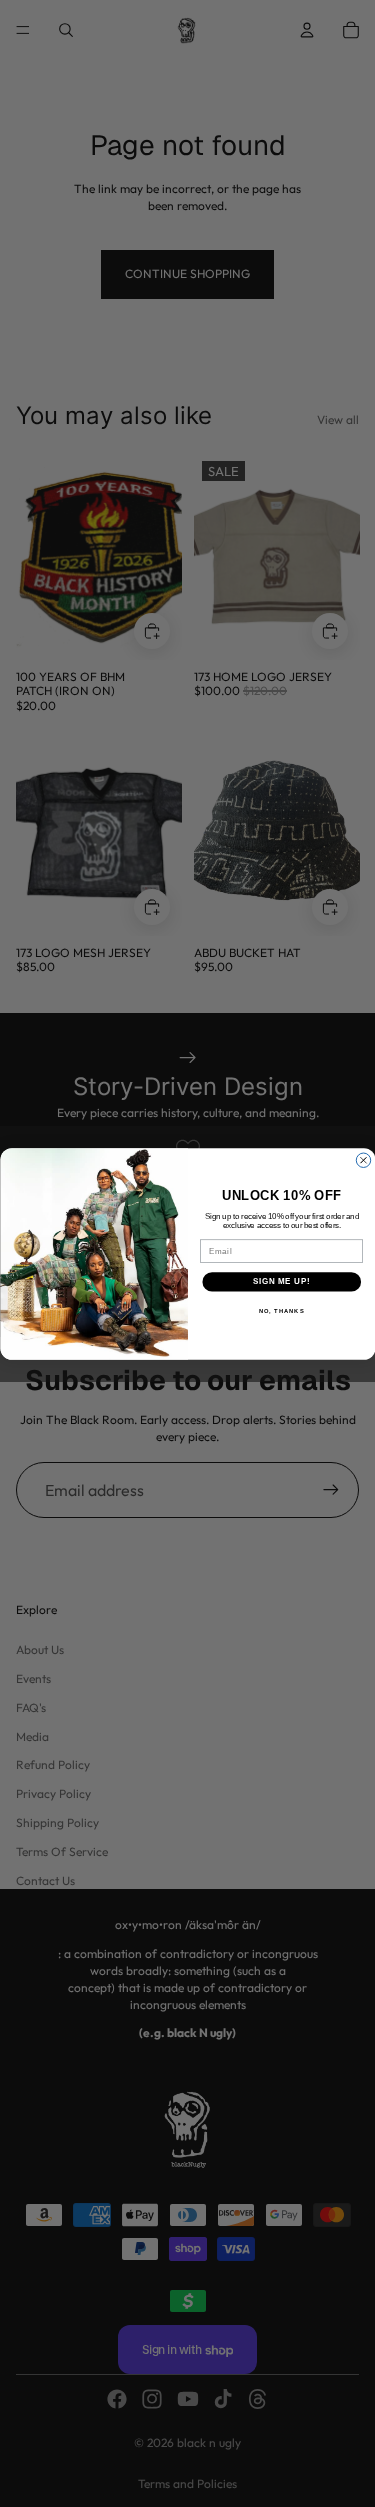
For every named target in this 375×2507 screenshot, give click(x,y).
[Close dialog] (363, 1160)
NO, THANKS (281, 1310)
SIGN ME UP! (281, 1281)
